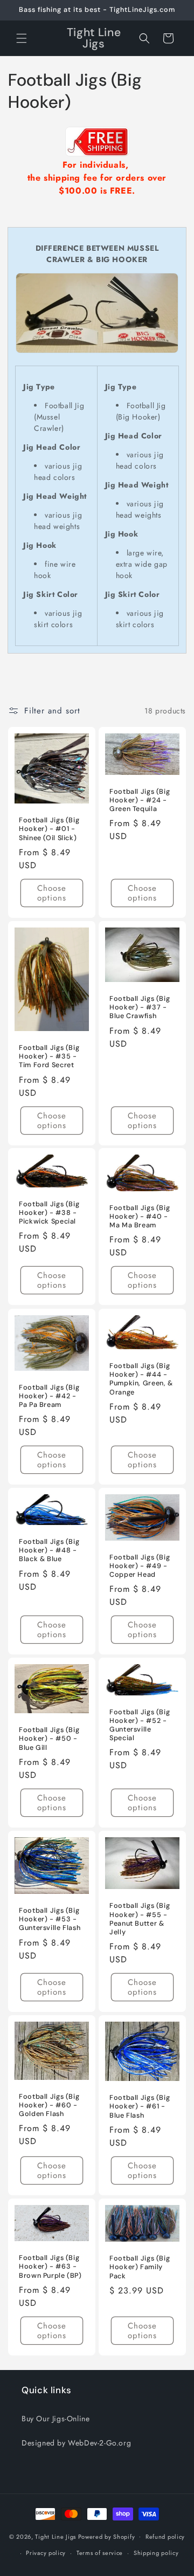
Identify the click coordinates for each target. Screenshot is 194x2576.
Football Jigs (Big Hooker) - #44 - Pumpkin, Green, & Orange (141, 1379)
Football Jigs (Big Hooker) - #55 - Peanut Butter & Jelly (140, 1919)
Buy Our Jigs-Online (56, 2419)
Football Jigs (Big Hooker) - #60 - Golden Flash (49, 2105)
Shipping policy (156, 2553)
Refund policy (165, 2537)
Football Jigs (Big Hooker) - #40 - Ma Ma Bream (140, 1217)
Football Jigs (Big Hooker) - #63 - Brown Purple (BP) (50, 2266)
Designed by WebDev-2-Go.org (76, 2443)
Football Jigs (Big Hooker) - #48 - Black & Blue (49, 1550)
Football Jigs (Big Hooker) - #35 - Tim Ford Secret (49, 1056)
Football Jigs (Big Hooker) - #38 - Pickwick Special (49, 1213)
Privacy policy (46, 2553)
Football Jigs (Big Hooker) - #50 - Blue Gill (49, 1739)
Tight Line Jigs (56, 2536)
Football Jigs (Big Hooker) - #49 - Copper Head (140, 1566)
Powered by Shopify (107, 2536)
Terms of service (100, 2553)
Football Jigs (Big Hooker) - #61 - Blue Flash (140, 2106)
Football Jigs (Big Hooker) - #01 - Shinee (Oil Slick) (49, 829)
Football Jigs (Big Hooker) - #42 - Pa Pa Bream (49, 1396)
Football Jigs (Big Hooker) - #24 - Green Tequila (140, 800)
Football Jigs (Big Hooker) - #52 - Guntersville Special (140, 1725)
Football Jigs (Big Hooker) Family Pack (140, 2267)
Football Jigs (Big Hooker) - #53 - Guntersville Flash (50, 1919)
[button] (22, 38)
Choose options (52, 893)
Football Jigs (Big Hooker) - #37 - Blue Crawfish (140, 1007)
